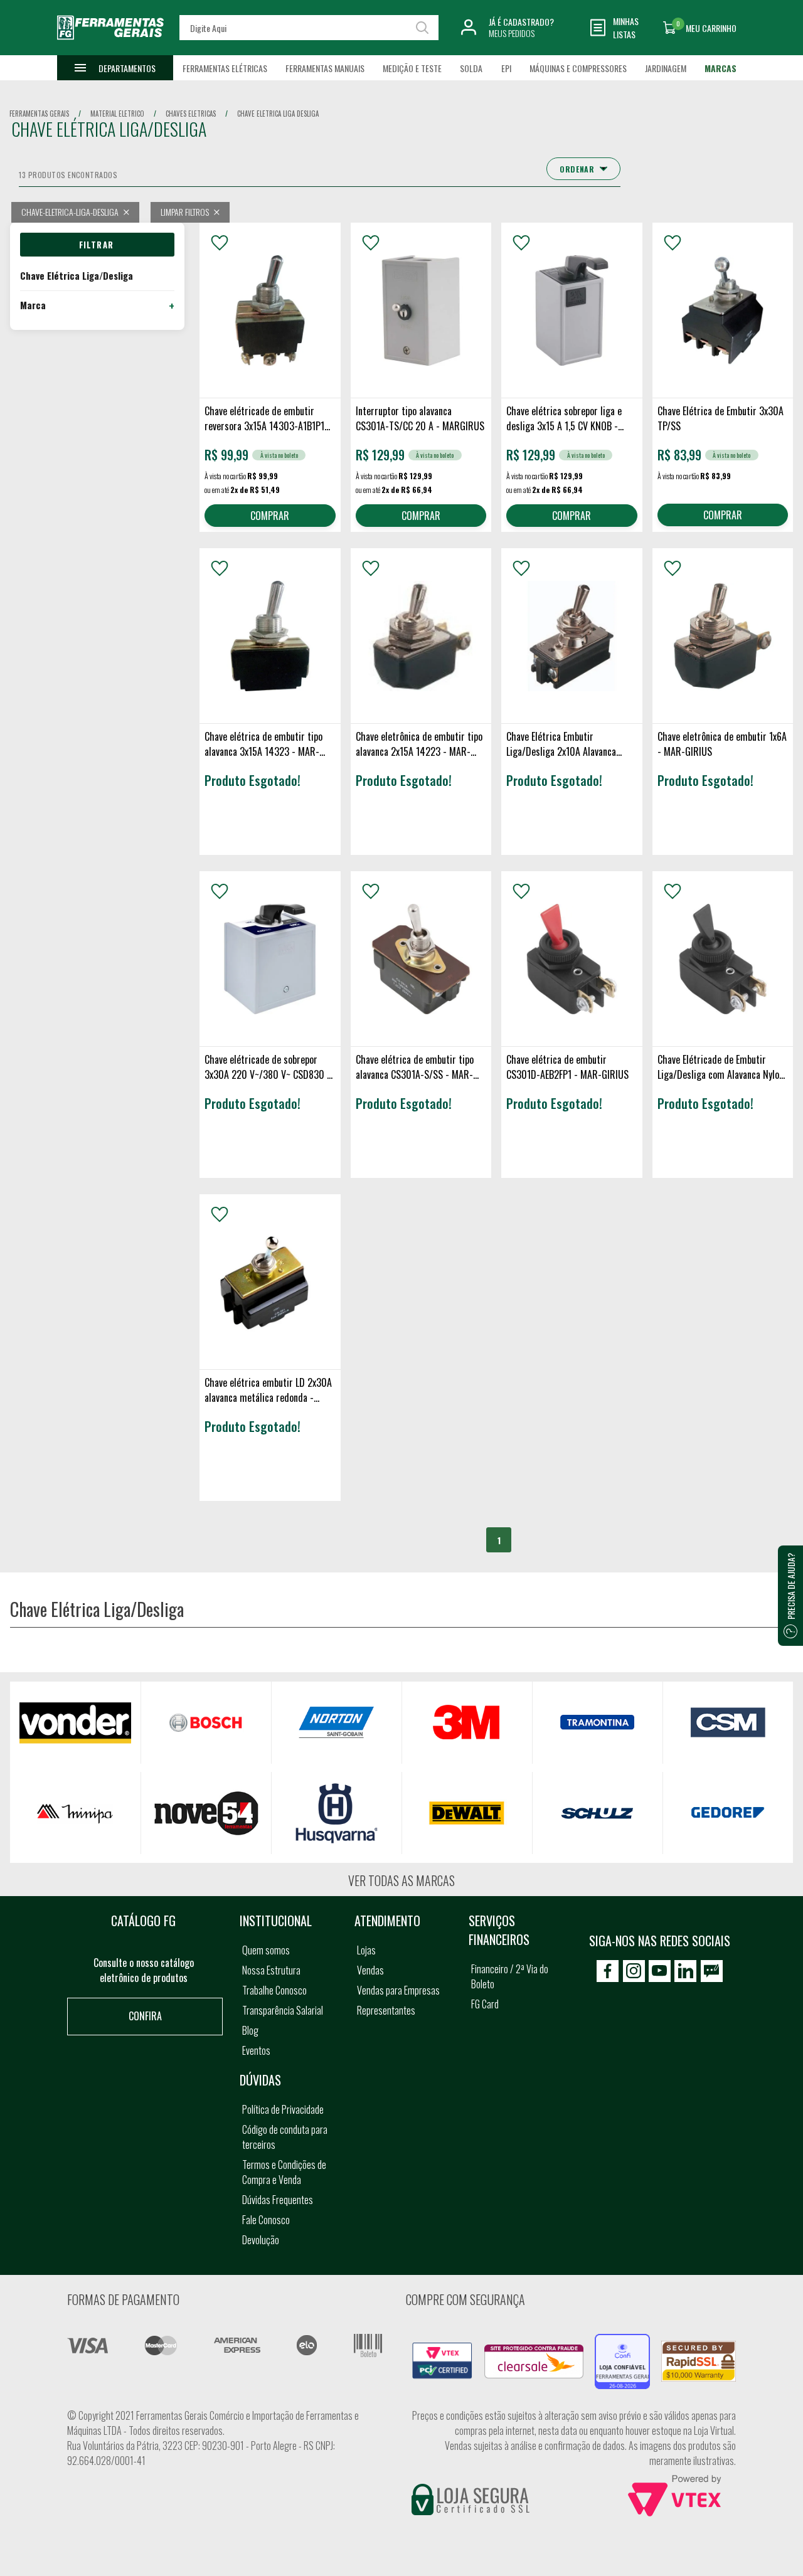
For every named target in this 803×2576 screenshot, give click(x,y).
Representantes (386, 2010)
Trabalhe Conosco (274, 1990)
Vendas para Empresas (398, 1990)
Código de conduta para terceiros (285, 2137)
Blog (250, 2030)
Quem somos (266, 1950)
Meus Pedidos (512, 33)
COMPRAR (270, 516)
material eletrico (117, 114)
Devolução (261, 2240)
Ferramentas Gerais (39, 114)
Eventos (256, 2050)
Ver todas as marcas (401, 1880)
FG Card (485, 2004)
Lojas (366, 1950)
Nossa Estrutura (271, 1970)
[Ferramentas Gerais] (110, 46)
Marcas (721, 68)
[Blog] (712, 1971)
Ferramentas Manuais (325, 68)
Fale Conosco (266, 2220)
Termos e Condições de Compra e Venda (284, 2172)
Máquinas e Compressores (578, 68)
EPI (506, 68)
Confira (145, 2016)
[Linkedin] (685, 1971)
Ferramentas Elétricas (225, 68)
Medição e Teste (412, 68)
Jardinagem (666, 68)
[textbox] (309, 28)
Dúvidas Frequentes (278, 2200)
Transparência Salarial (283, 2010)
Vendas (370, 1970)
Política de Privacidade (283, 2109)
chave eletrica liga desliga (278, 114)
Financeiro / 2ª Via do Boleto (510, 1976)
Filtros (97, 245)
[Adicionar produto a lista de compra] (220, 243)
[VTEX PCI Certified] (442, 2350)
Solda (471, 68)
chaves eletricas (191, 114)
